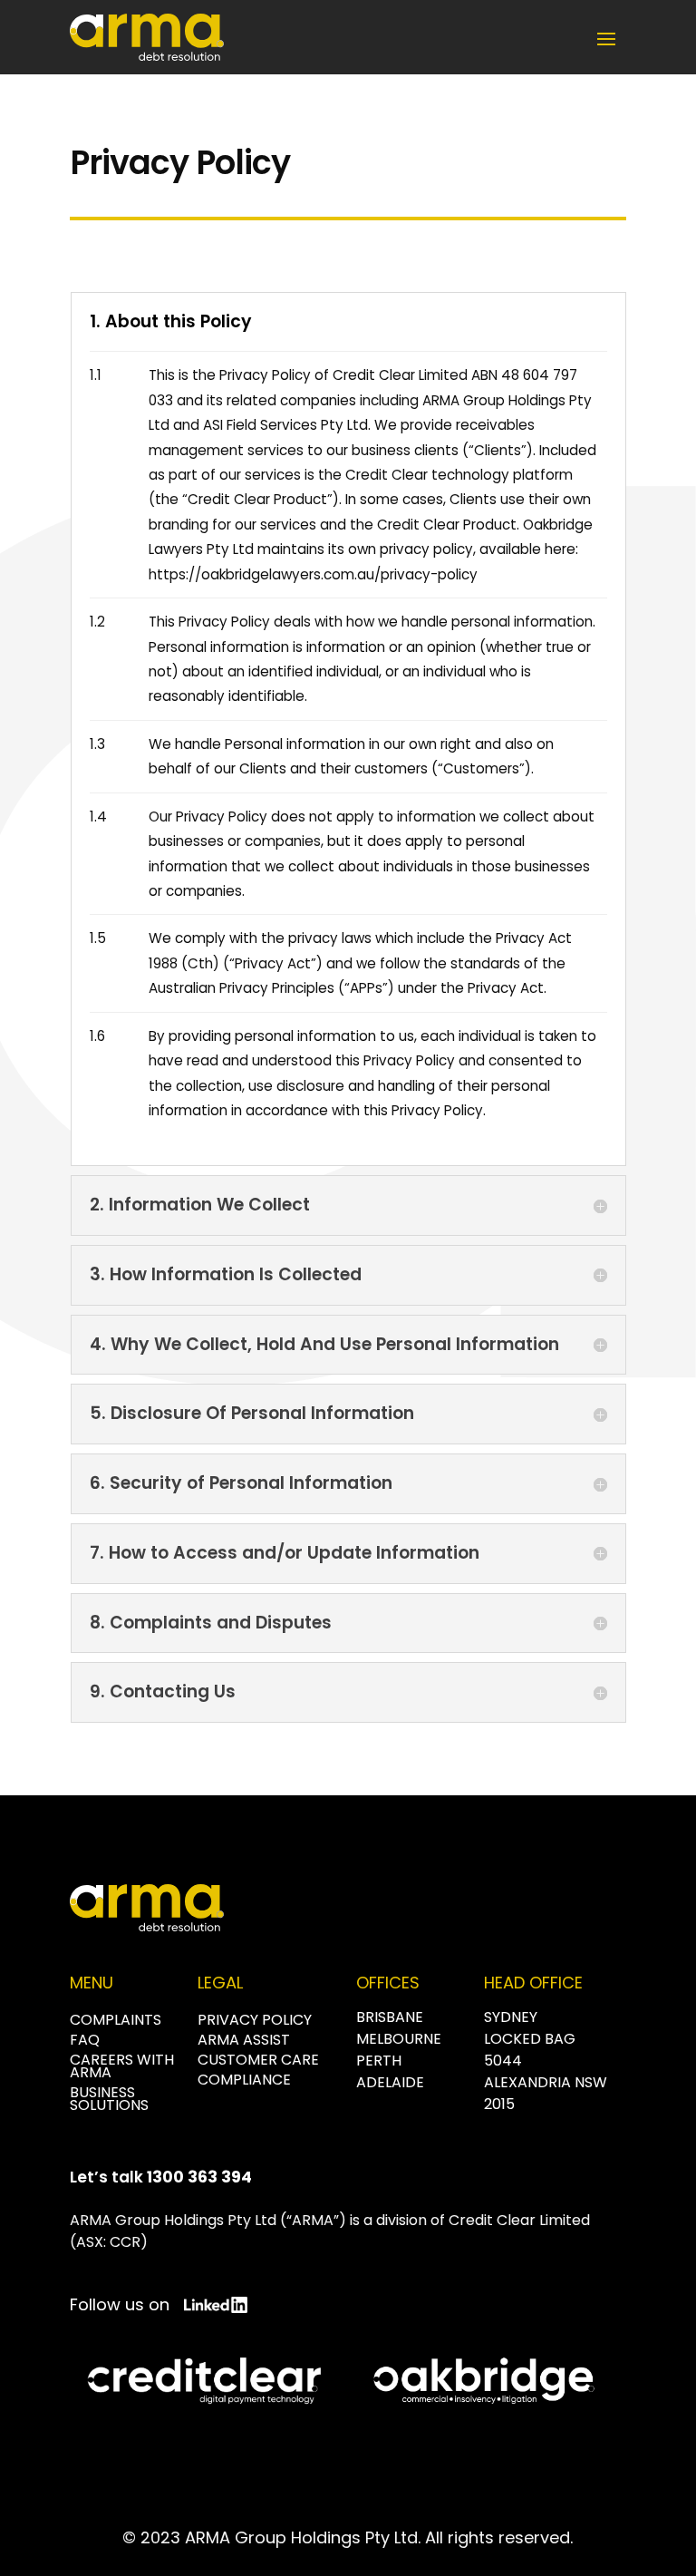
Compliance (244, 2080)
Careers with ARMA (122, 2066)
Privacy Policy (255, 2020)
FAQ (85, 2040)
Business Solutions (109, 2099)
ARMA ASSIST (244, 2040)
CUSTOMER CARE (258, 2060)
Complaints (116, 2020)
